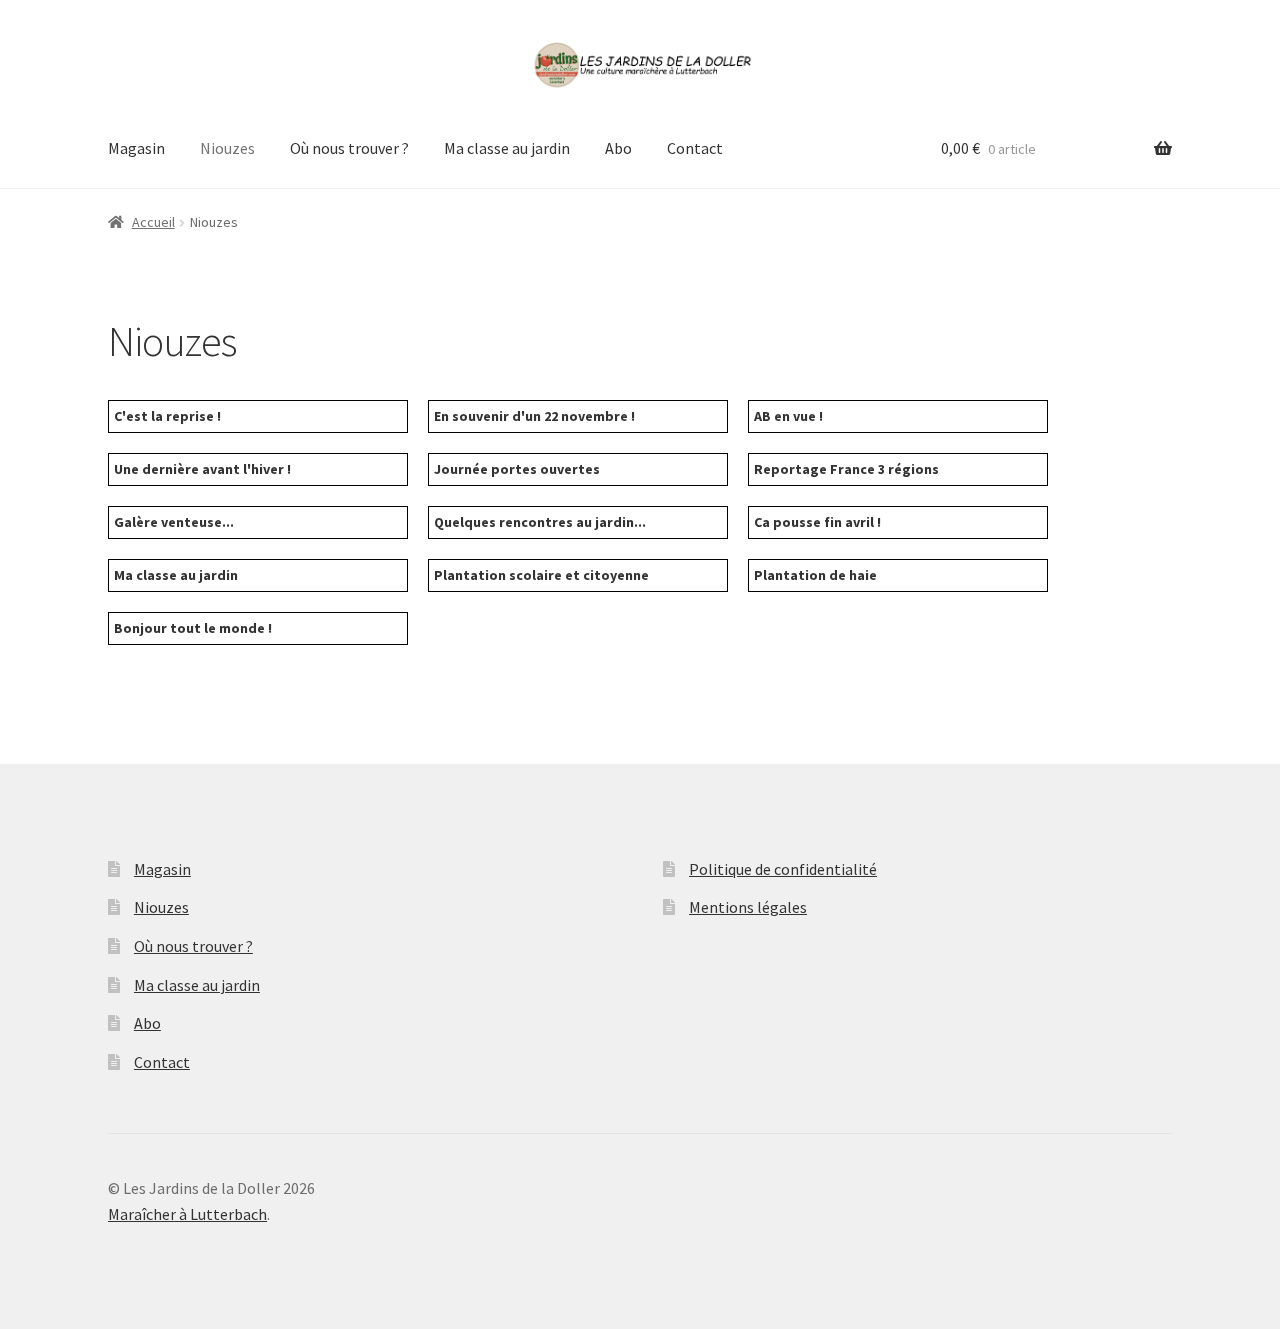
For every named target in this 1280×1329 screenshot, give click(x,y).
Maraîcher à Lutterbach (187, 1214)
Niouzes (227, 148)
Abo (618, 148)
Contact (695, 148)
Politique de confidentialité (783, 869)
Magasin (136, 148)
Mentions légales (748, 907)
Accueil (153, 222)
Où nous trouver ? (349, 148)
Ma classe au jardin (507, 148)
